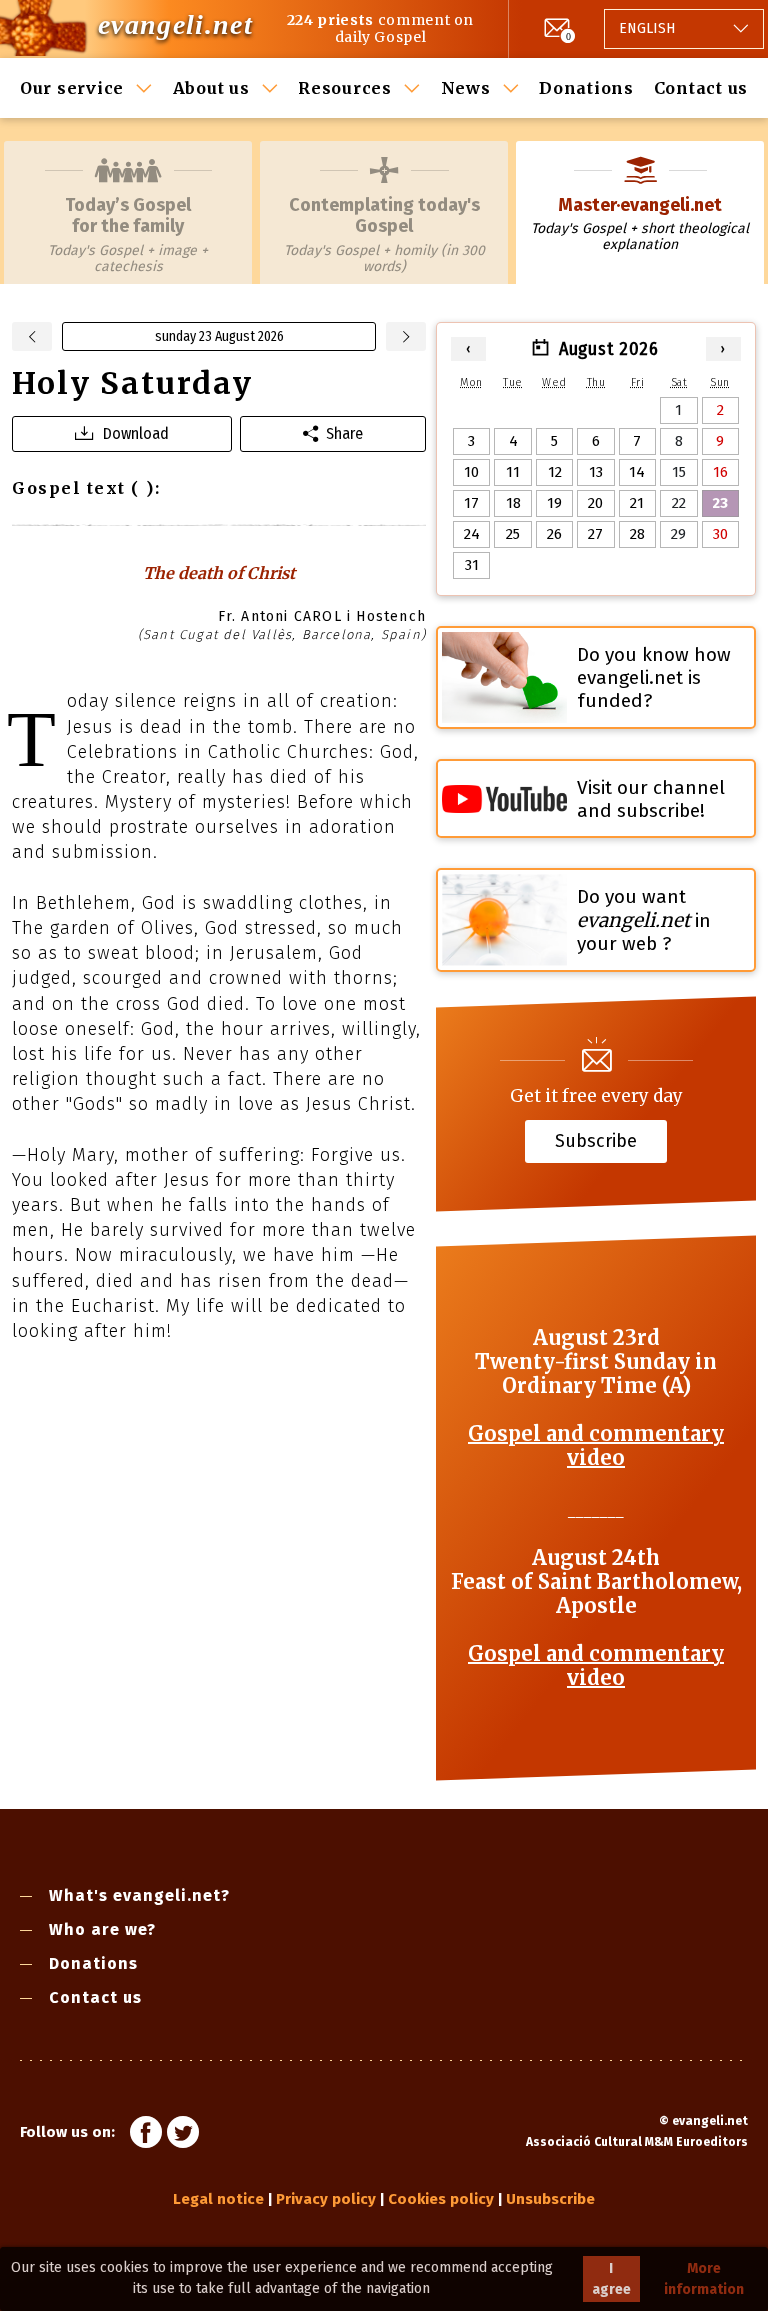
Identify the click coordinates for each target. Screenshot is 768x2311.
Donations (586, 88)
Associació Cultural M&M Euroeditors (637, 2142)
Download (136, 433)
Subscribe (596, 1141)
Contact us (701, 88)
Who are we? (102, 1929)
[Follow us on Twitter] (183, 2135)
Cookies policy (441, 2199)
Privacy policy (326, 2199)
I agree (611, 2279)
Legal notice (218, 2199)
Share (344, 433)
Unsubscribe (550, 2199)
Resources (345, 88)
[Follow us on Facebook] (146, 2135)
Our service (72, 88)
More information (704, 2279)
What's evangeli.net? (139, 1895)
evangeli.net (175, 24)
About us (211, 88)
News (466, 88)
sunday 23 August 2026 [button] (219, 336)
